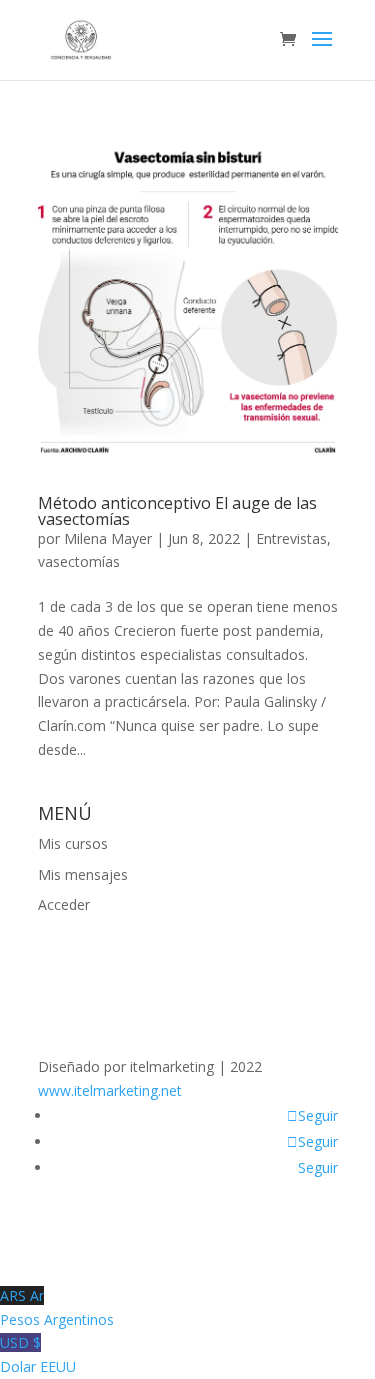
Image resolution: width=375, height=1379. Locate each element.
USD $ (38, 1354)
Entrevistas (291, 538)
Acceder (64, 904)
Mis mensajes (83, 874)
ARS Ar (57, 1307)
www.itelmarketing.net (110, 1090)
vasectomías (79, 561)
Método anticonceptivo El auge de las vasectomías (177, 511)
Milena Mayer (108, 538)
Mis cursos (73, 843)
